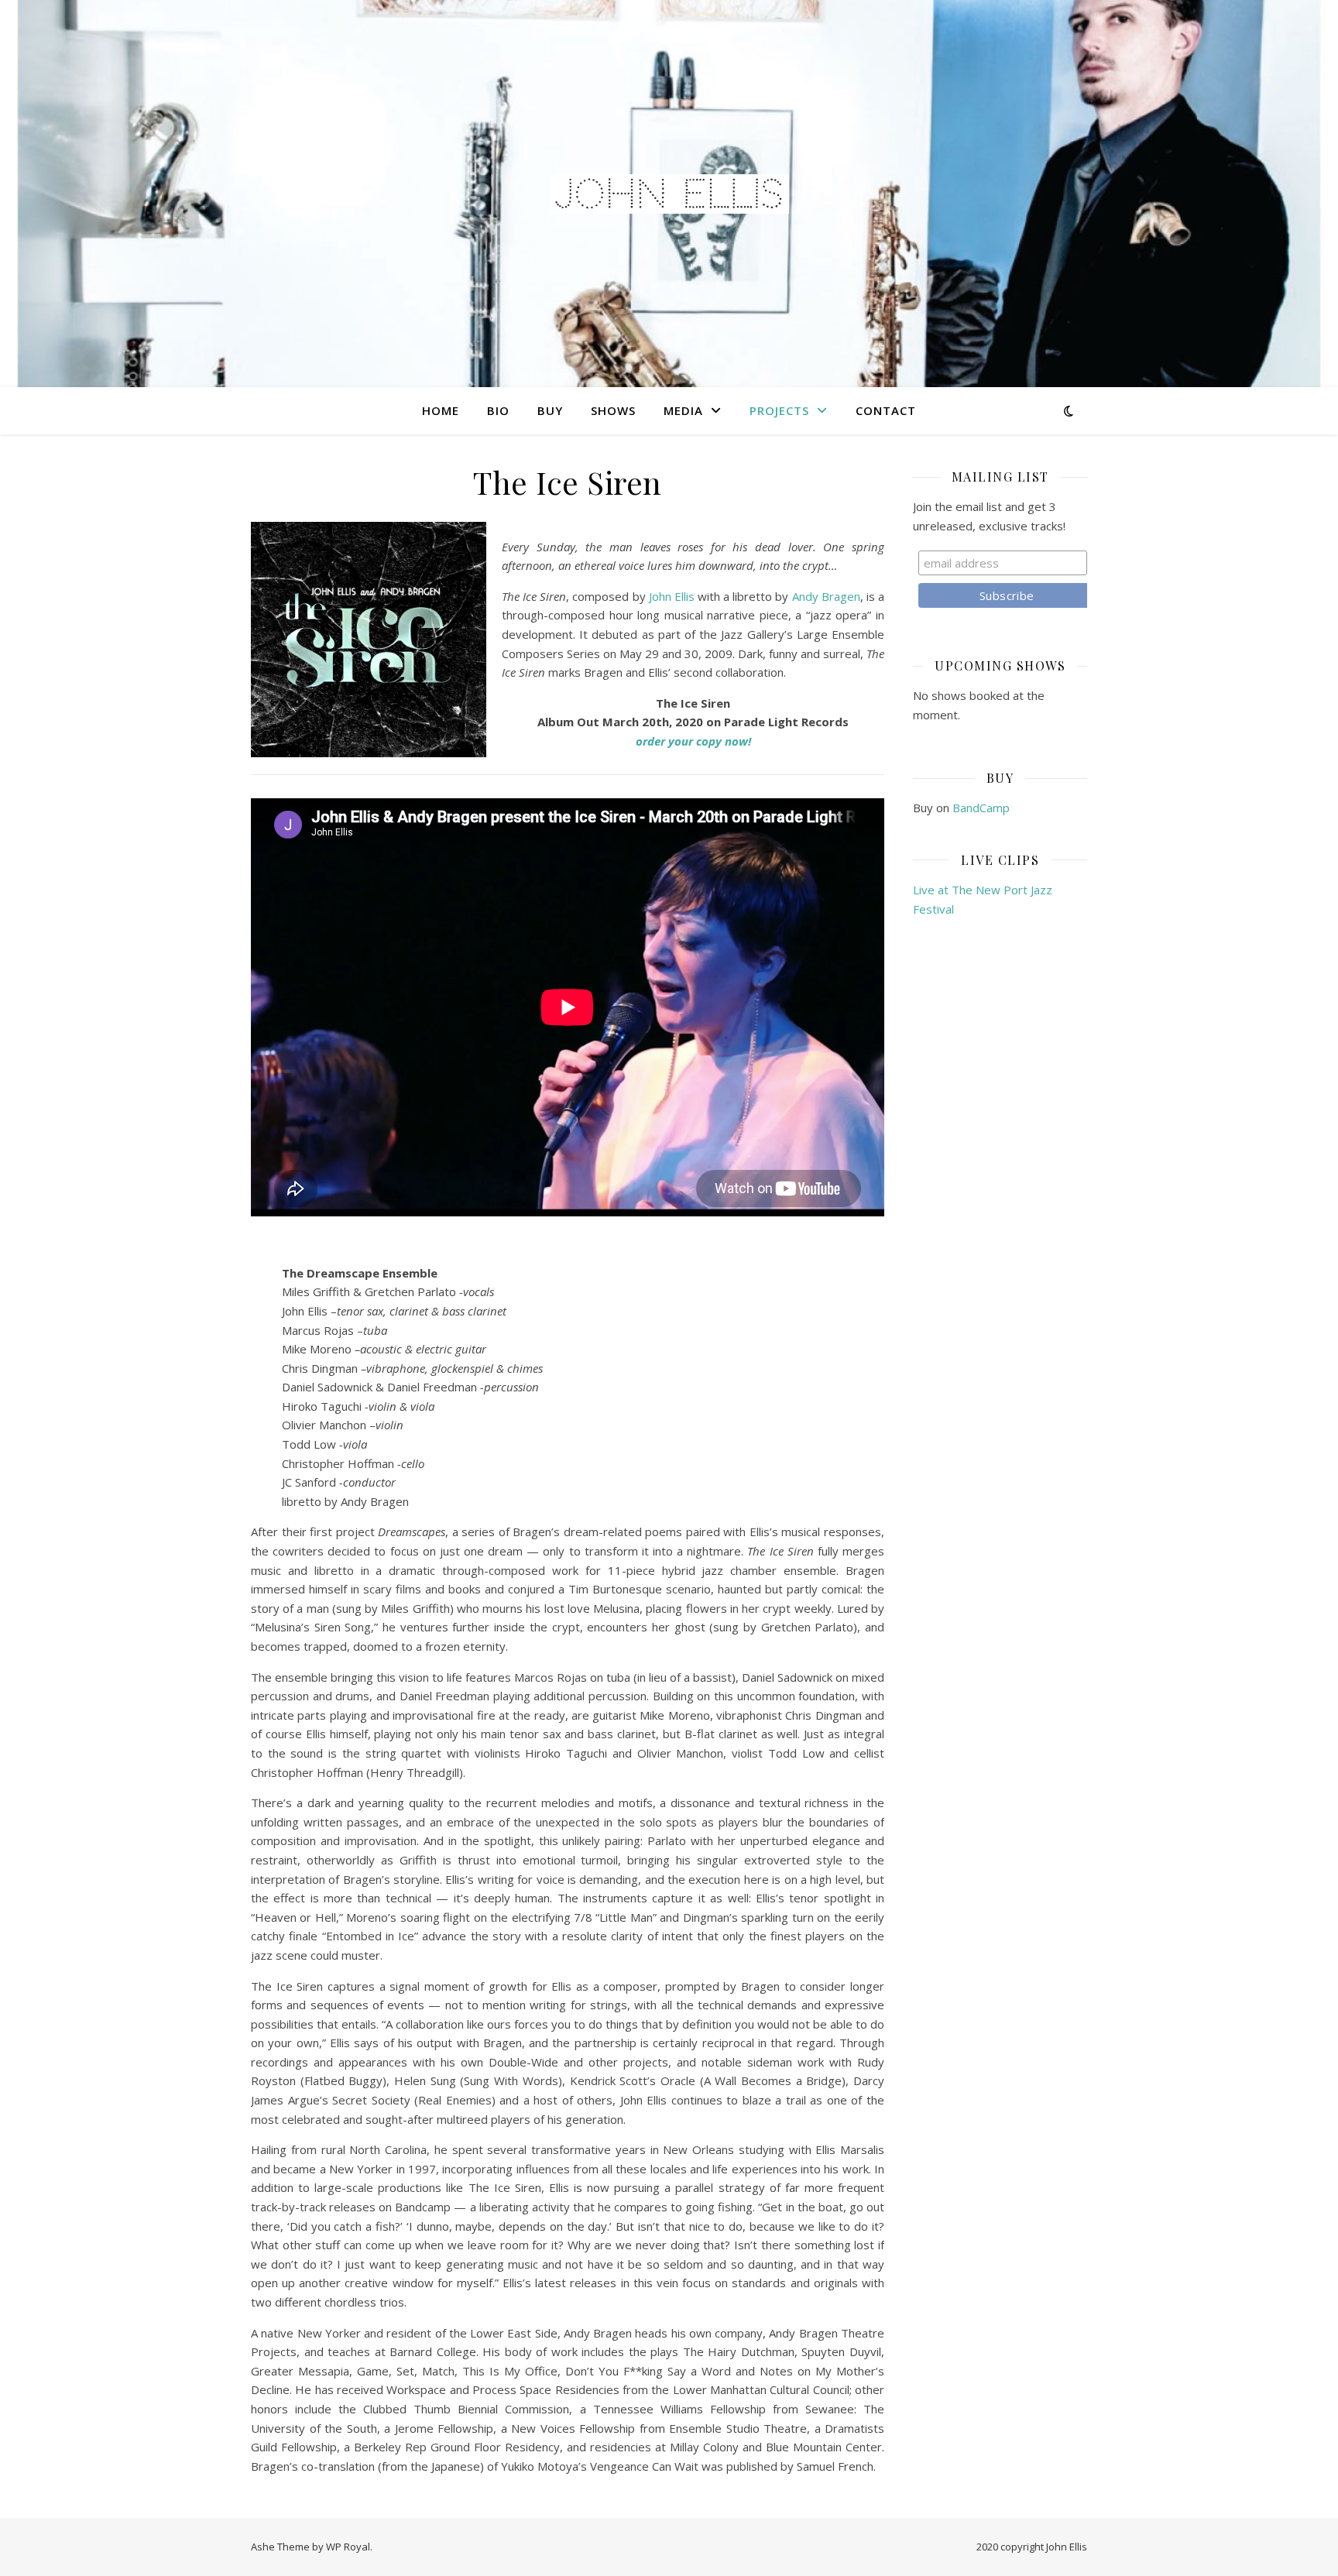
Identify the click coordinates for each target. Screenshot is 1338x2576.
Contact (886, 410)
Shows (613, 410)
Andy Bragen (826, 596)
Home (441, 410)
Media (683, 410)
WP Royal (348, 2547)
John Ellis (672, 596)
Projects (779, 410)
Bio (498, 410)
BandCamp (981, 808)
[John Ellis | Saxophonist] (669, 194)
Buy (550, 410)
